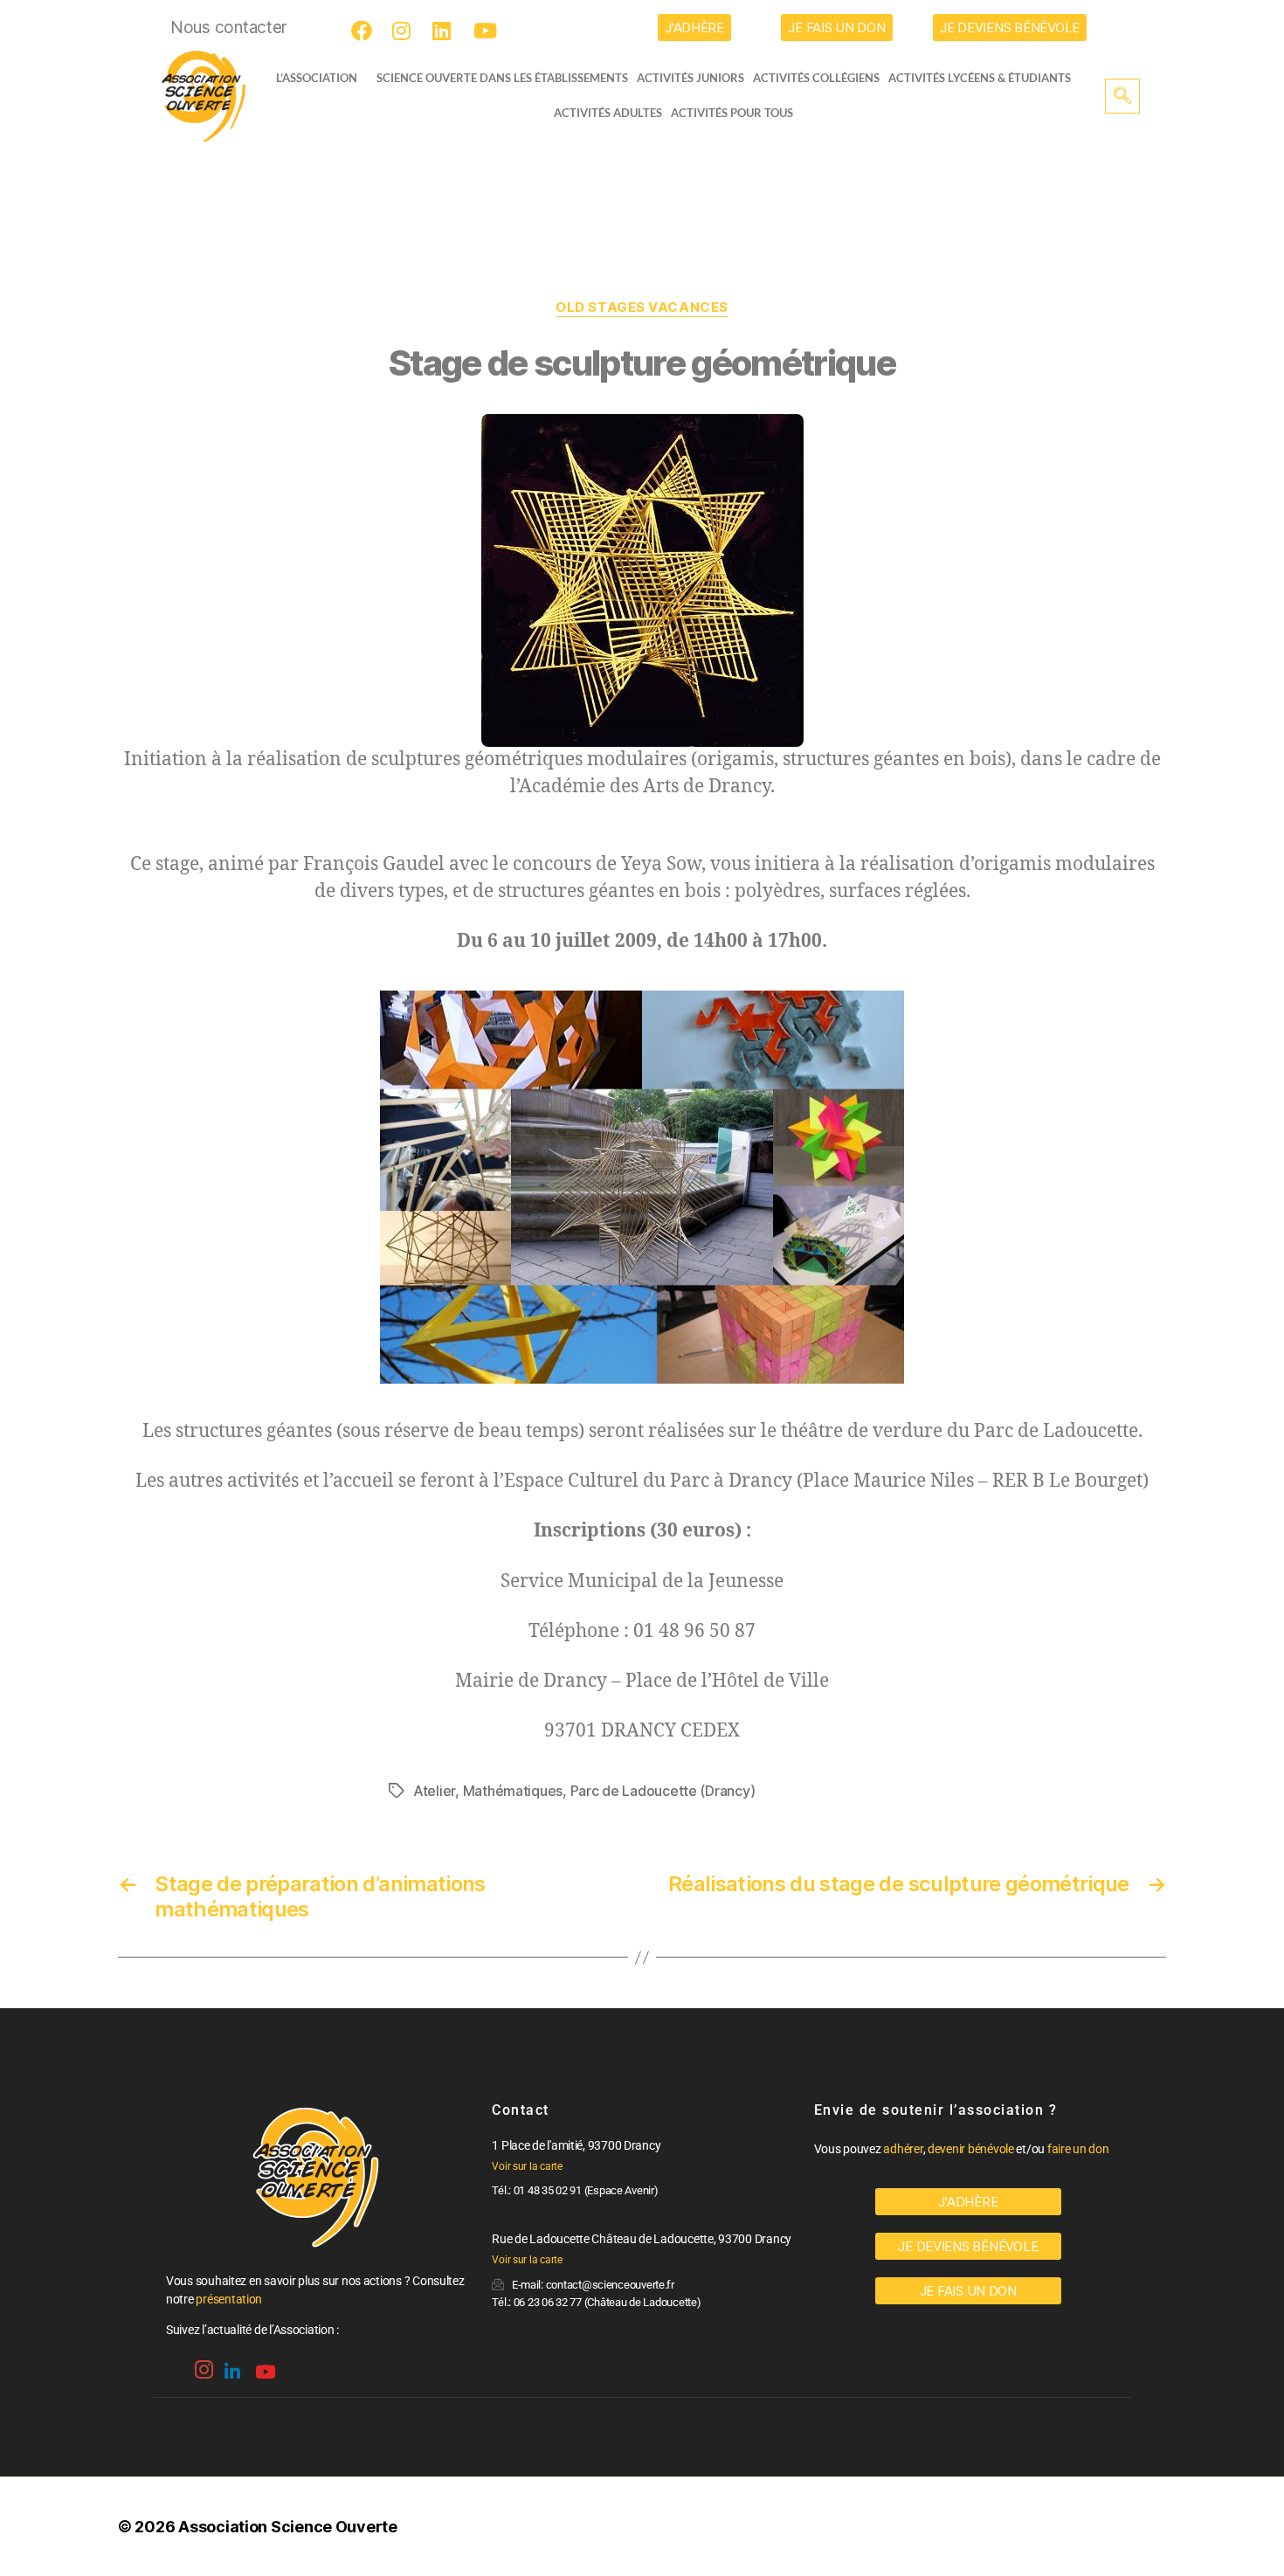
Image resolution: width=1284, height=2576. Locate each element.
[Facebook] (364, 31)
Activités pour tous (732, 113)
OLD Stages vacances (642, 307)
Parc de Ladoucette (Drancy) (663, 1791)
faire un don (1078, 2149)
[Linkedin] (231, 2365)
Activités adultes (608, 113)
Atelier (434, 1791)
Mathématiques (513, 1791)
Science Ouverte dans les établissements (502, 78)
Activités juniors (690, 78)
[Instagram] (405, 31)
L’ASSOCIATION (317, 78)
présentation (229, 2299)
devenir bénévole (971, 2149)
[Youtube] (487, 31)
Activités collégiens (816, 78)
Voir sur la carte (527, 2166)
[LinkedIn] (445, 31)
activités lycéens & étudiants (980, 78)
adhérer (903, 2149)
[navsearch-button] (1122, 96)
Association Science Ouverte (288, 2527)
